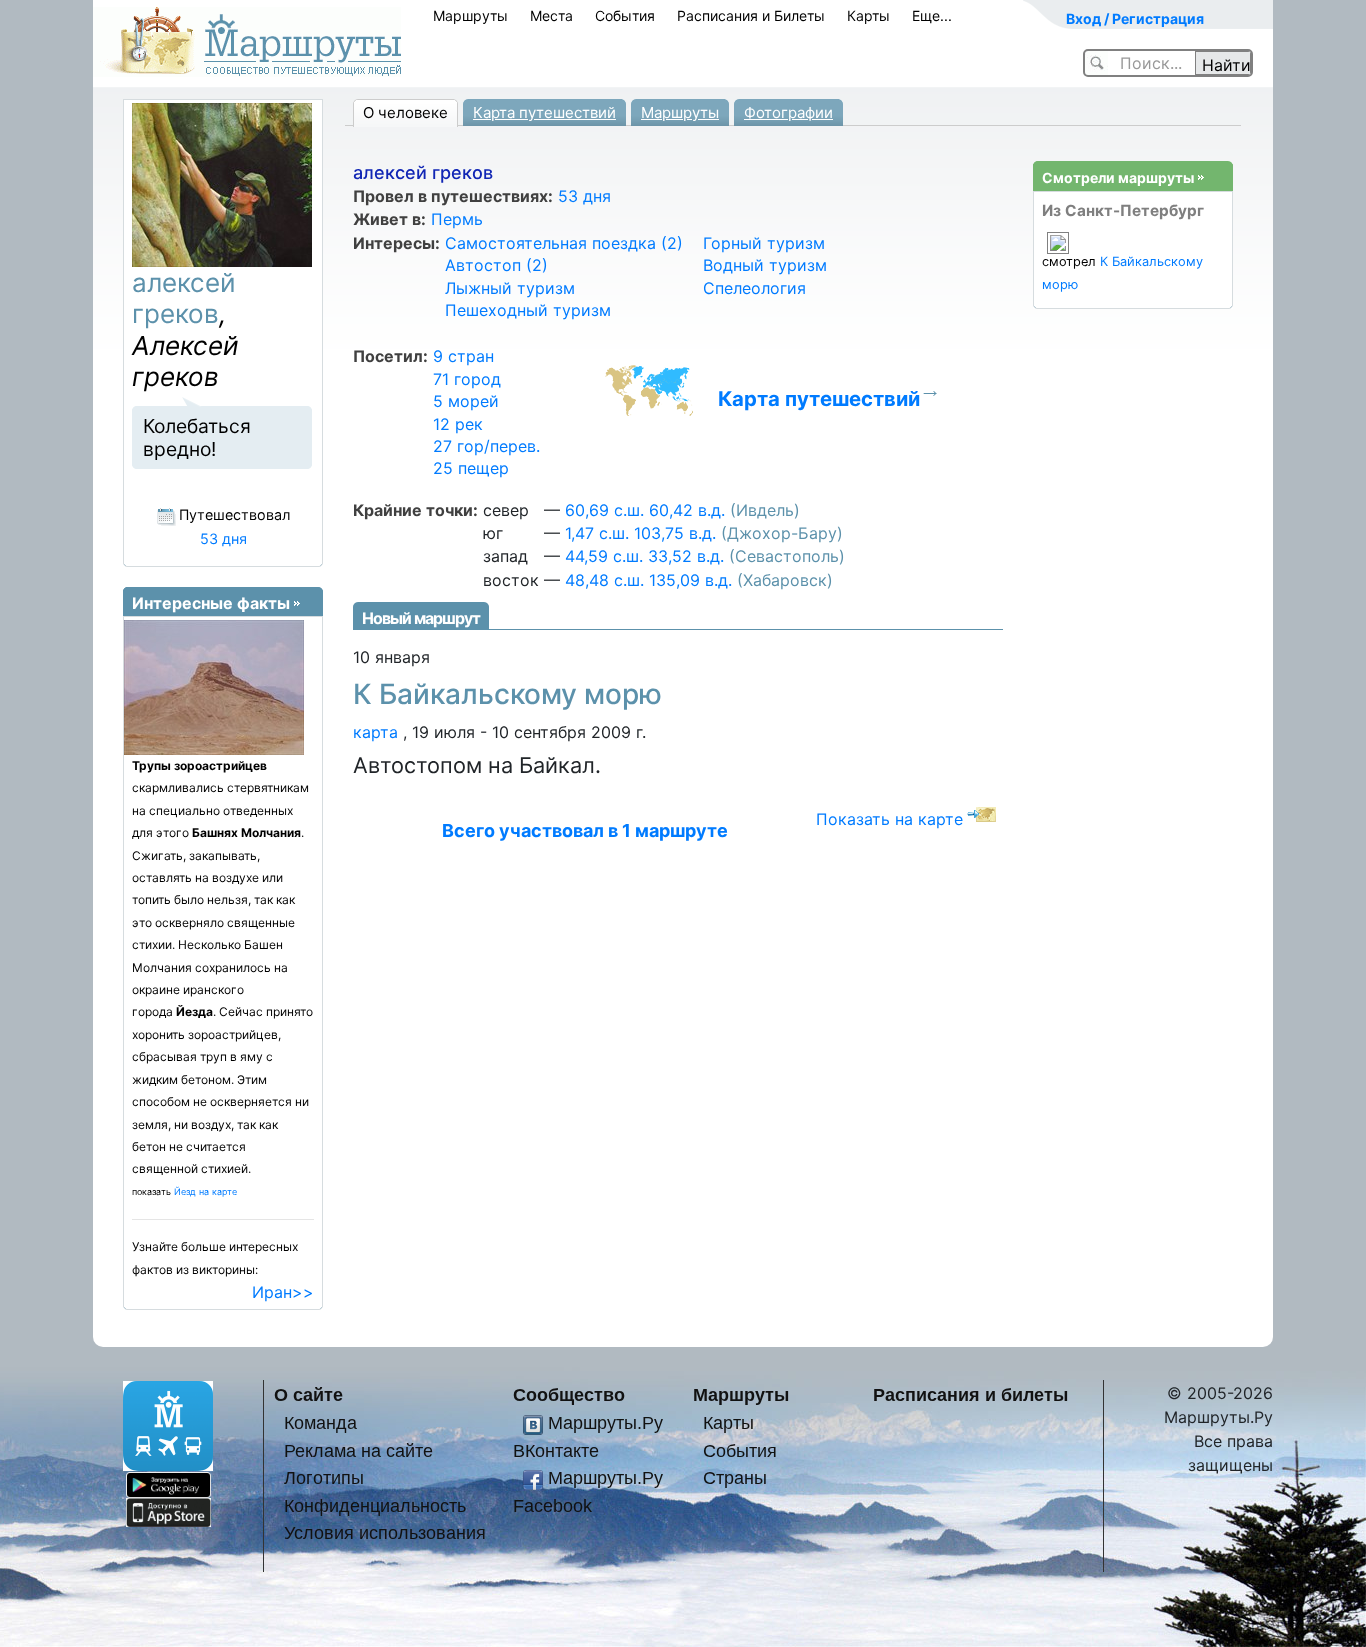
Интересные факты (211, 603)
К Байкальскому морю (507, 694)
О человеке (405, 112)
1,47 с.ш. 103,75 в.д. (640, 533)
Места (551, 15)
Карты (868, 15)
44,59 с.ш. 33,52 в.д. (644, 556)
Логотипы (324, 1477)
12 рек (458, 424)
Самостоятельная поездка (564, 243)
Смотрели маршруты (1118, 177)
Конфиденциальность (375, 1505)
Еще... (932, 15)
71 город (467, 379)
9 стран (463, 356)
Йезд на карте (205, 1191)
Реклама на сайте (358, 1450)
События (625, 15)
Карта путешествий (544, 112)
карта (375, 732)
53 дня (584, 196)
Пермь (457, 219)
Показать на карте (889, 819)
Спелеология (754, 288)
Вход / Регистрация (1135, 18)
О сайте (308, 1394)
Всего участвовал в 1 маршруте (585, 830)
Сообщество (569, 1394)
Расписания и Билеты (751, 15)
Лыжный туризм (510, 288)
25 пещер (471, 468)
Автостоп (496, 265)
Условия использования (385, 1532)
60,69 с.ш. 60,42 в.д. (645, 510)
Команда (320, 1422)
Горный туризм (764, 243)
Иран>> (283, 1292)
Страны (735, 1477)
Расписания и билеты (970, 1394)
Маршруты (470, 15)
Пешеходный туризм (528, 310)
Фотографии (788, 112)
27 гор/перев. (486, 446)
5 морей (466, 401)
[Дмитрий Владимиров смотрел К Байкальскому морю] (1058, 242)
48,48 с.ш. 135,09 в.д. (648, 580)
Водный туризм (765, 265)
